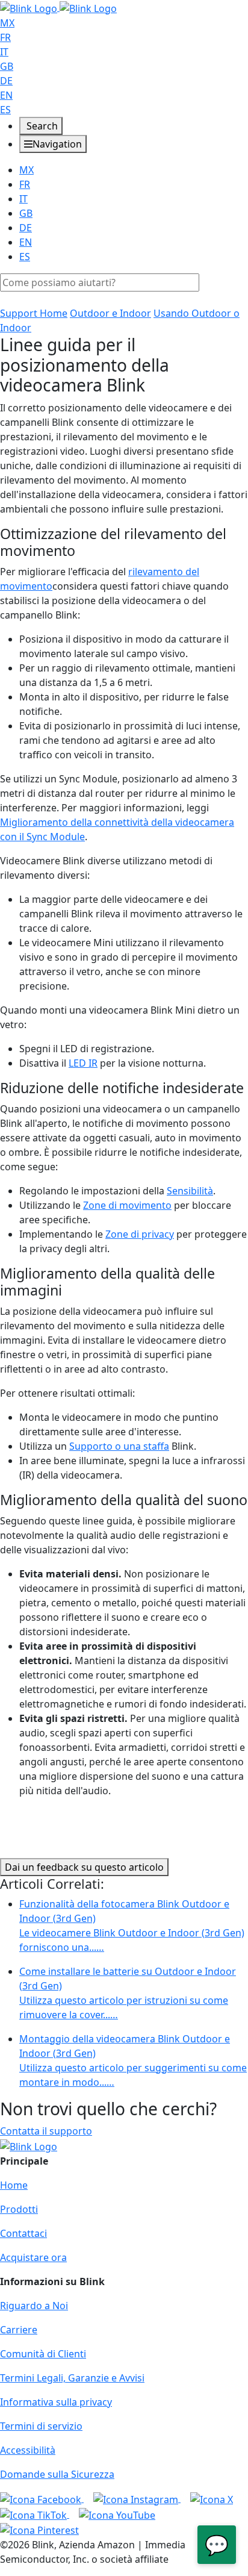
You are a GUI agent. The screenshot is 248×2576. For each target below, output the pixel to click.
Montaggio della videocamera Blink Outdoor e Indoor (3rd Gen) (133, 2060)
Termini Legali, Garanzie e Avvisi (72, 2378)
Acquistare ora (33, 2257)
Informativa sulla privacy (56, 2402)
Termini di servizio (41, 2426)
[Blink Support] (58, 7)
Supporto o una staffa (119, 1446)
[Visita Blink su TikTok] (35, 2514)
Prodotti (19, 2209)
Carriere (19, 2330)
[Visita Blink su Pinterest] (39, 2530)
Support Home (34, 313)
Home (14, 2185)
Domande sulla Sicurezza (57, 2474)
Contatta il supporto (46, 2131)
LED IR (83, 1063)
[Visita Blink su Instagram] (137, 2498)
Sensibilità (190, 1191)
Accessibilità (28, 2450)
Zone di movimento (127, 1205)
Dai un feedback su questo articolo (84, 1867)
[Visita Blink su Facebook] (42, 2498)
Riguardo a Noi (34, 2306)
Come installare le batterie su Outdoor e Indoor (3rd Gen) (128, 1993)
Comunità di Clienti (43, 2354)
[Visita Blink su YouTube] (117, 2514)
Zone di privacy (140, 1234)
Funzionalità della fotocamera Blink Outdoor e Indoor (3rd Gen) (132, 1926)
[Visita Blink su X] (212, 2498)
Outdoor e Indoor (110, 313)
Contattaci (23, 2233)
